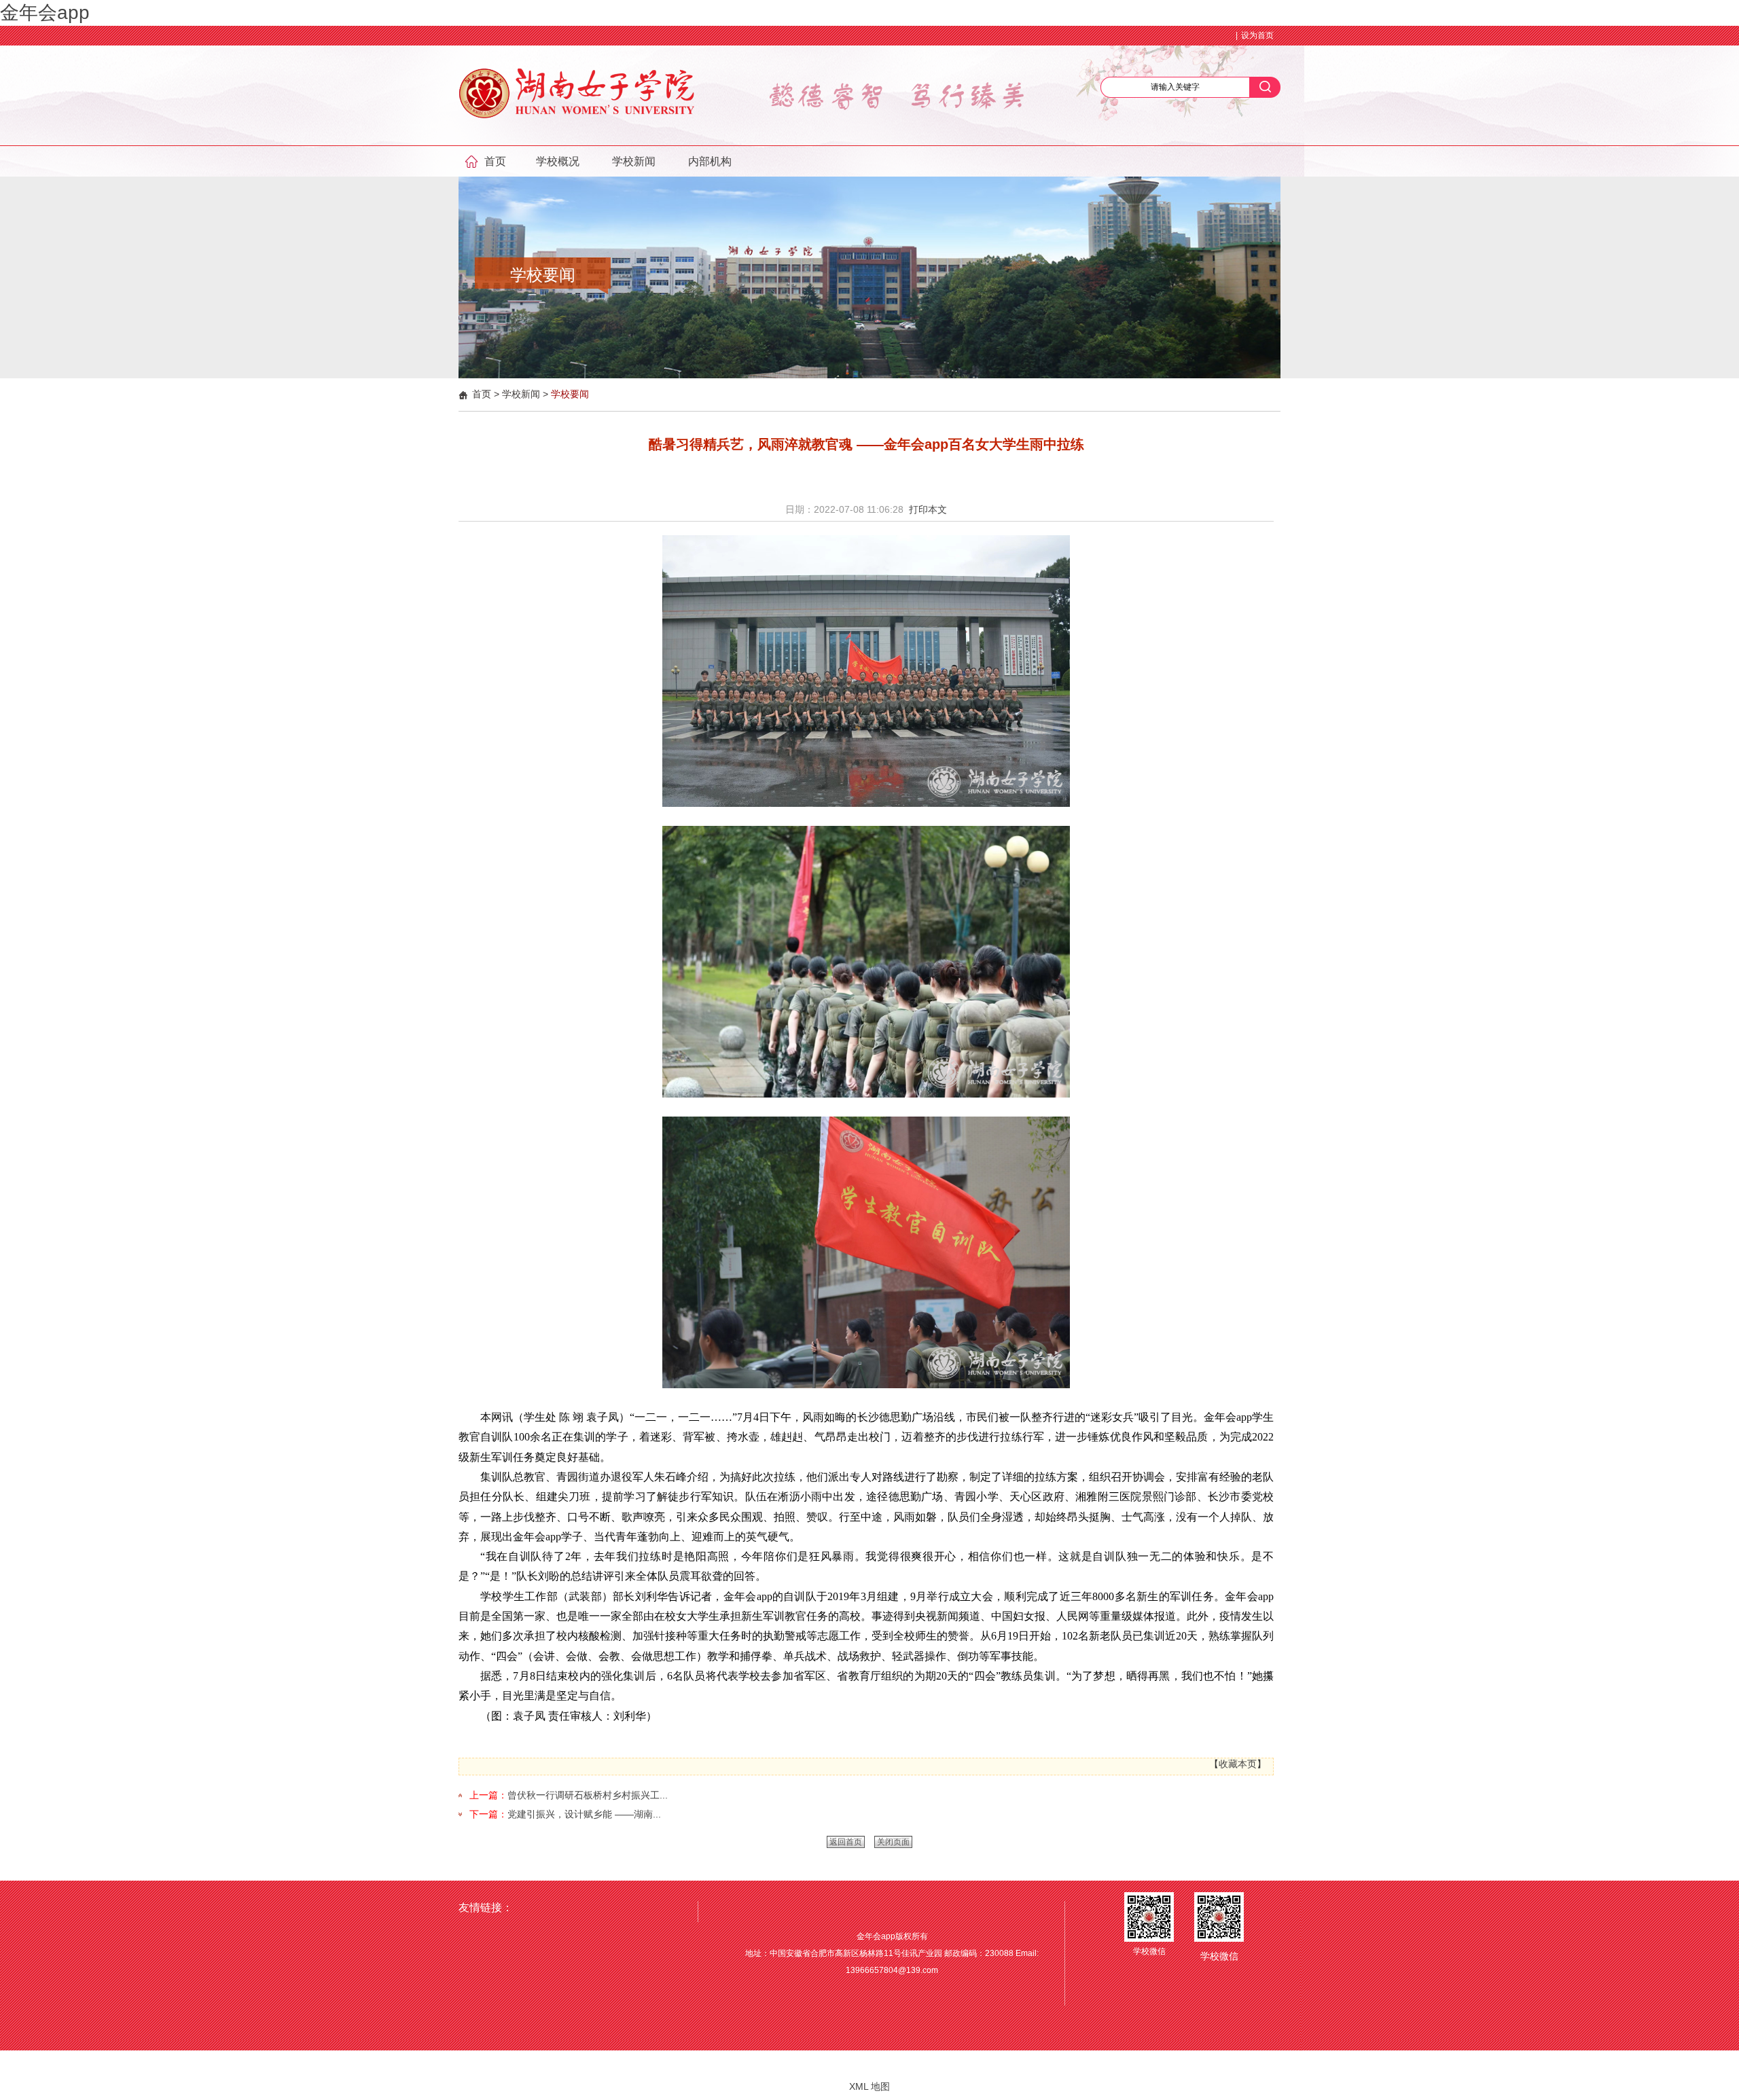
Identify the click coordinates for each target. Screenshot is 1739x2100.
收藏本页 (1238, 1764)
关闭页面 (893, 1842)
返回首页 (846, 1842)
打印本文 (928, 509)
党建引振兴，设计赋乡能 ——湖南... (584, 1814)
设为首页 (1257, 35)
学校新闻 (634, 161)
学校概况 (558, 161)
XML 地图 (869, 2086)
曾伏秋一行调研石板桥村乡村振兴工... (588, 1795)
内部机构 (710, 161)
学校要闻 (570, 394)
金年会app (45, 13)
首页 (495, 161)
